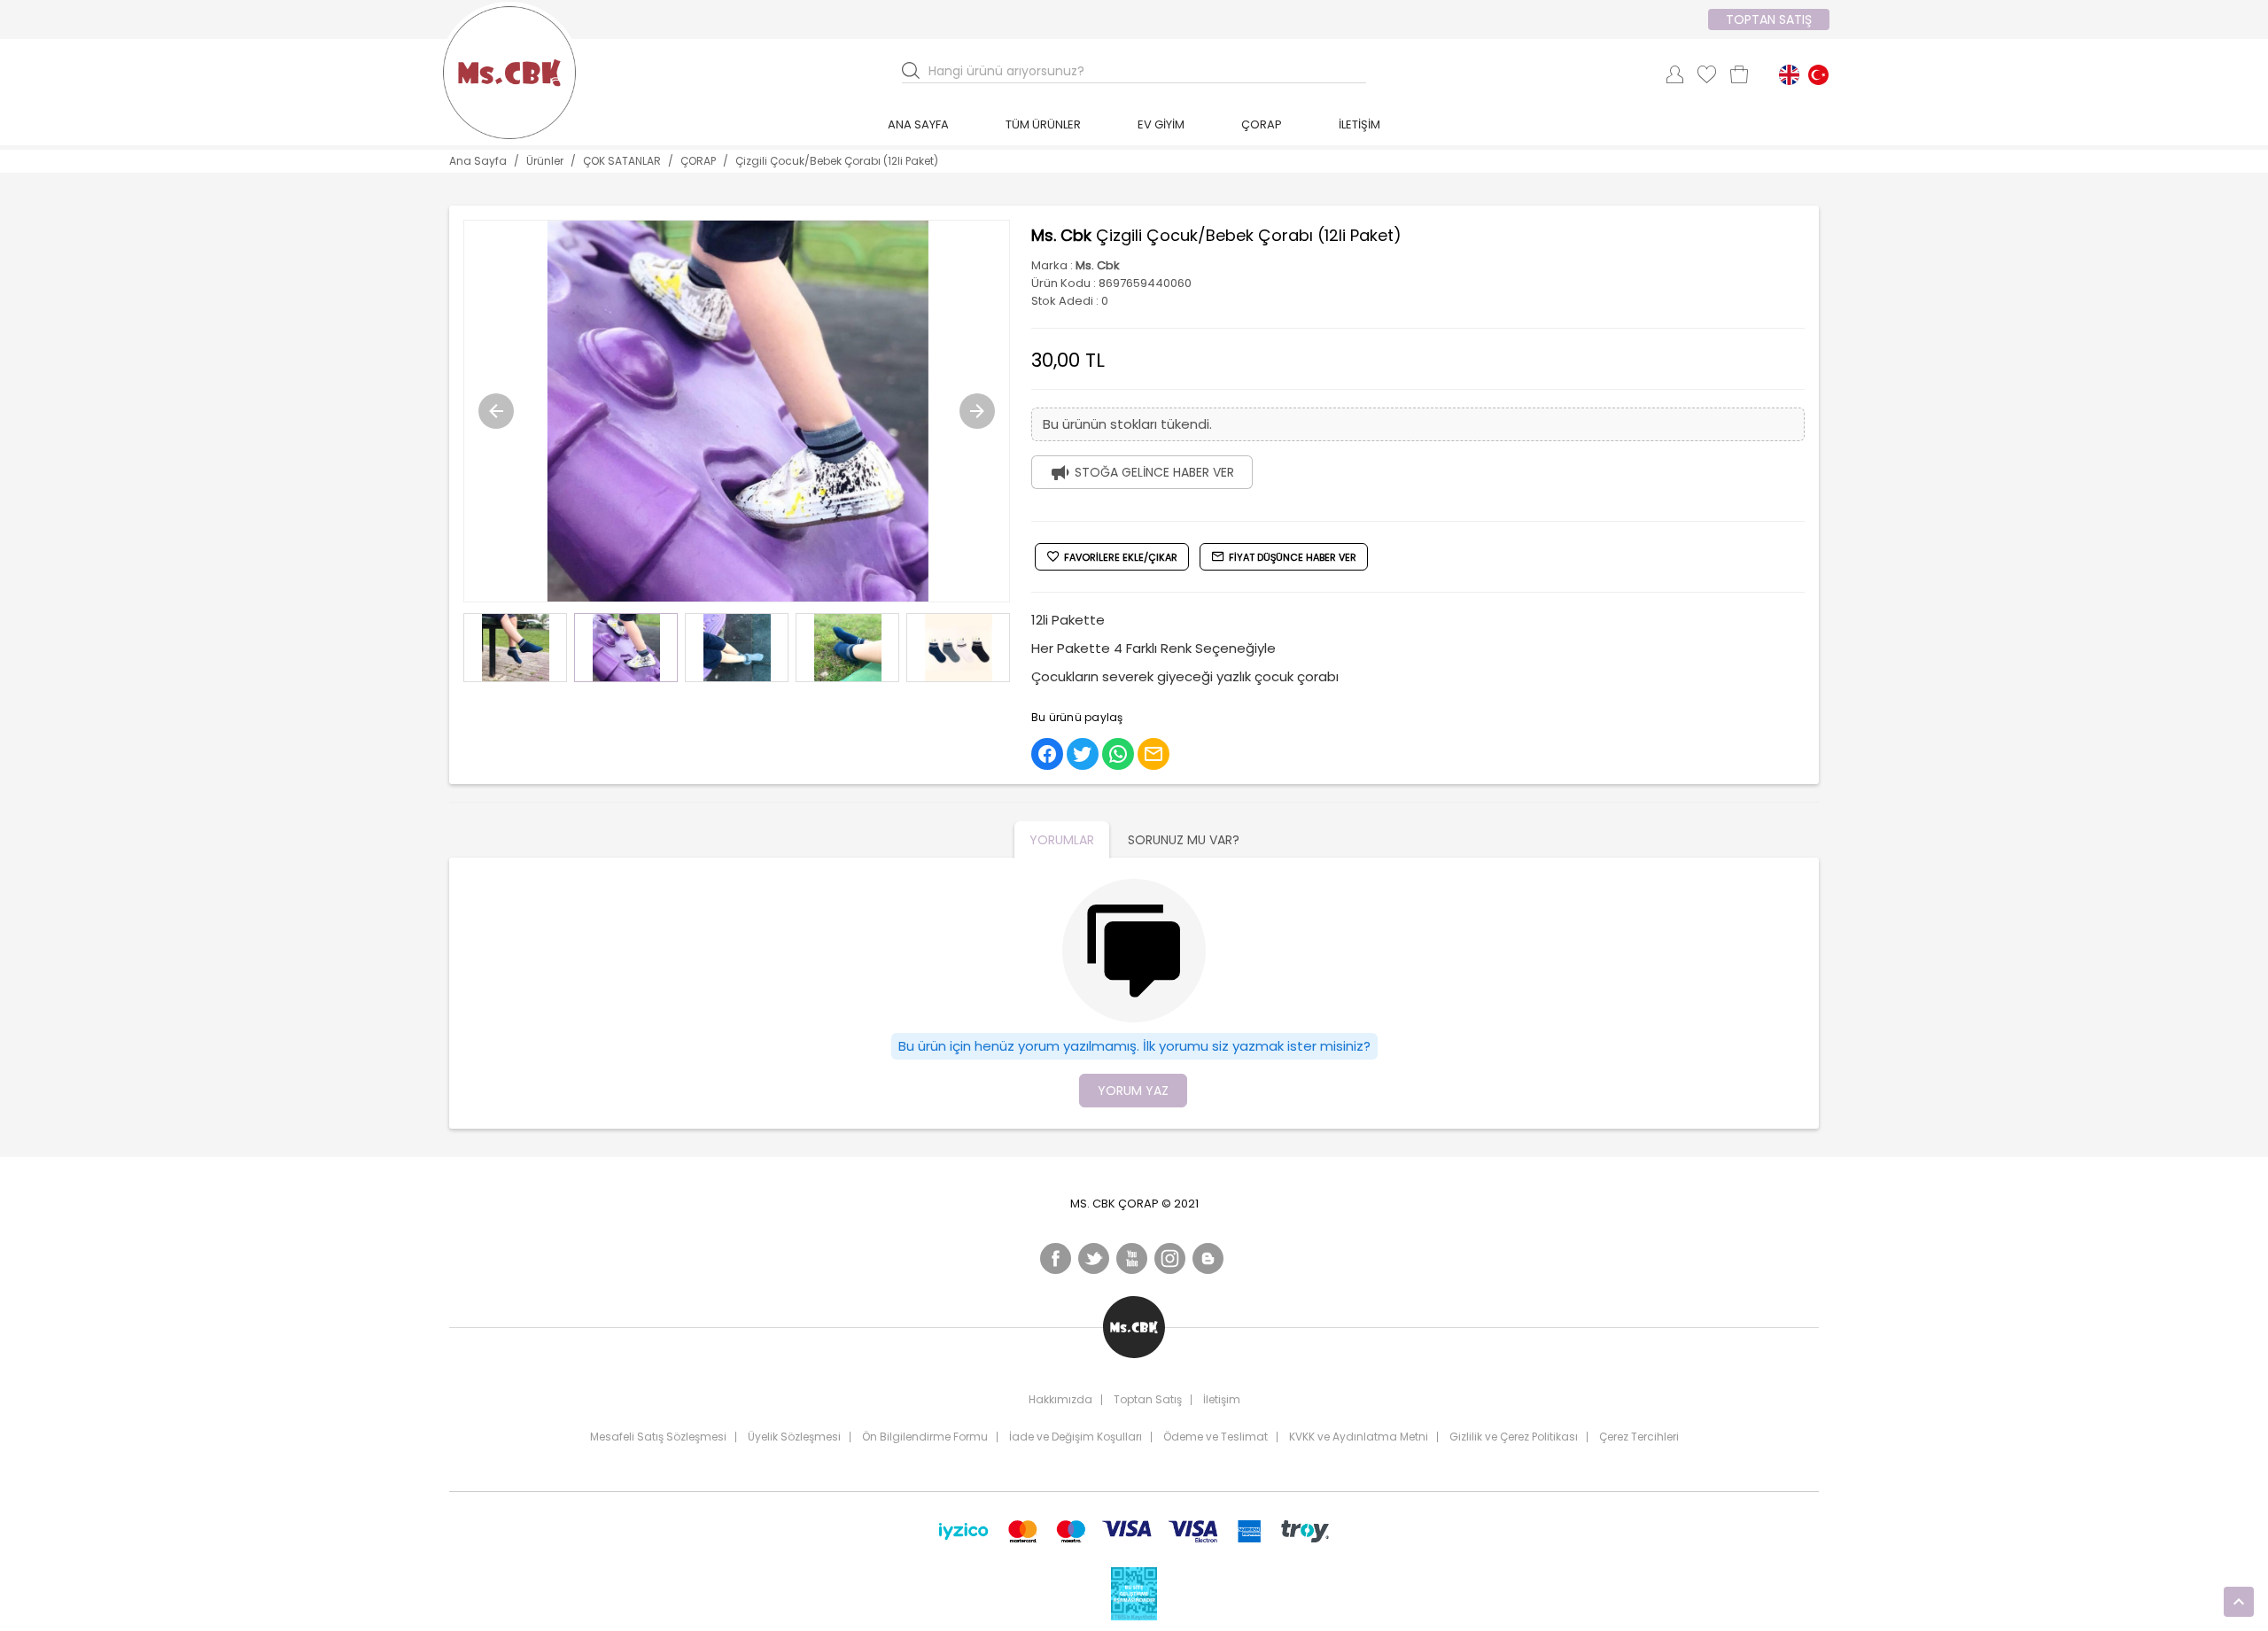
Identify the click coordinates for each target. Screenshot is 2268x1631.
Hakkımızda (1060, 1400)
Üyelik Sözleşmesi (794, 1437)
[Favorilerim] (1707, 74)
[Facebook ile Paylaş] (1047, 754)
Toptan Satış (1148, 1400)
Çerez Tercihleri (1639, 1437)
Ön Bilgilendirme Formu (925, 1437)
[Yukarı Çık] (2239, 1602)
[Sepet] (1739, 74)
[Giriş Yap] (1674, 74)
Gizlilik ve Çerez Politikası (1514, 1437)
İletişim (1222, 1400)
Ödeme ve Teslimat (1216, 1437)
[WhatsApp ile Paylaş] (1118, 754)
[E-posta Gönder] (1153, 754)
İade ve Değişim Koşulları (1076, 1437)
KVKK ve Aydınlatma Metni (1359, 1437)
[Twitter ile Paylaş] (1083, 754)
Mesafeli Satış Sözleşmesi (658, 1437)
